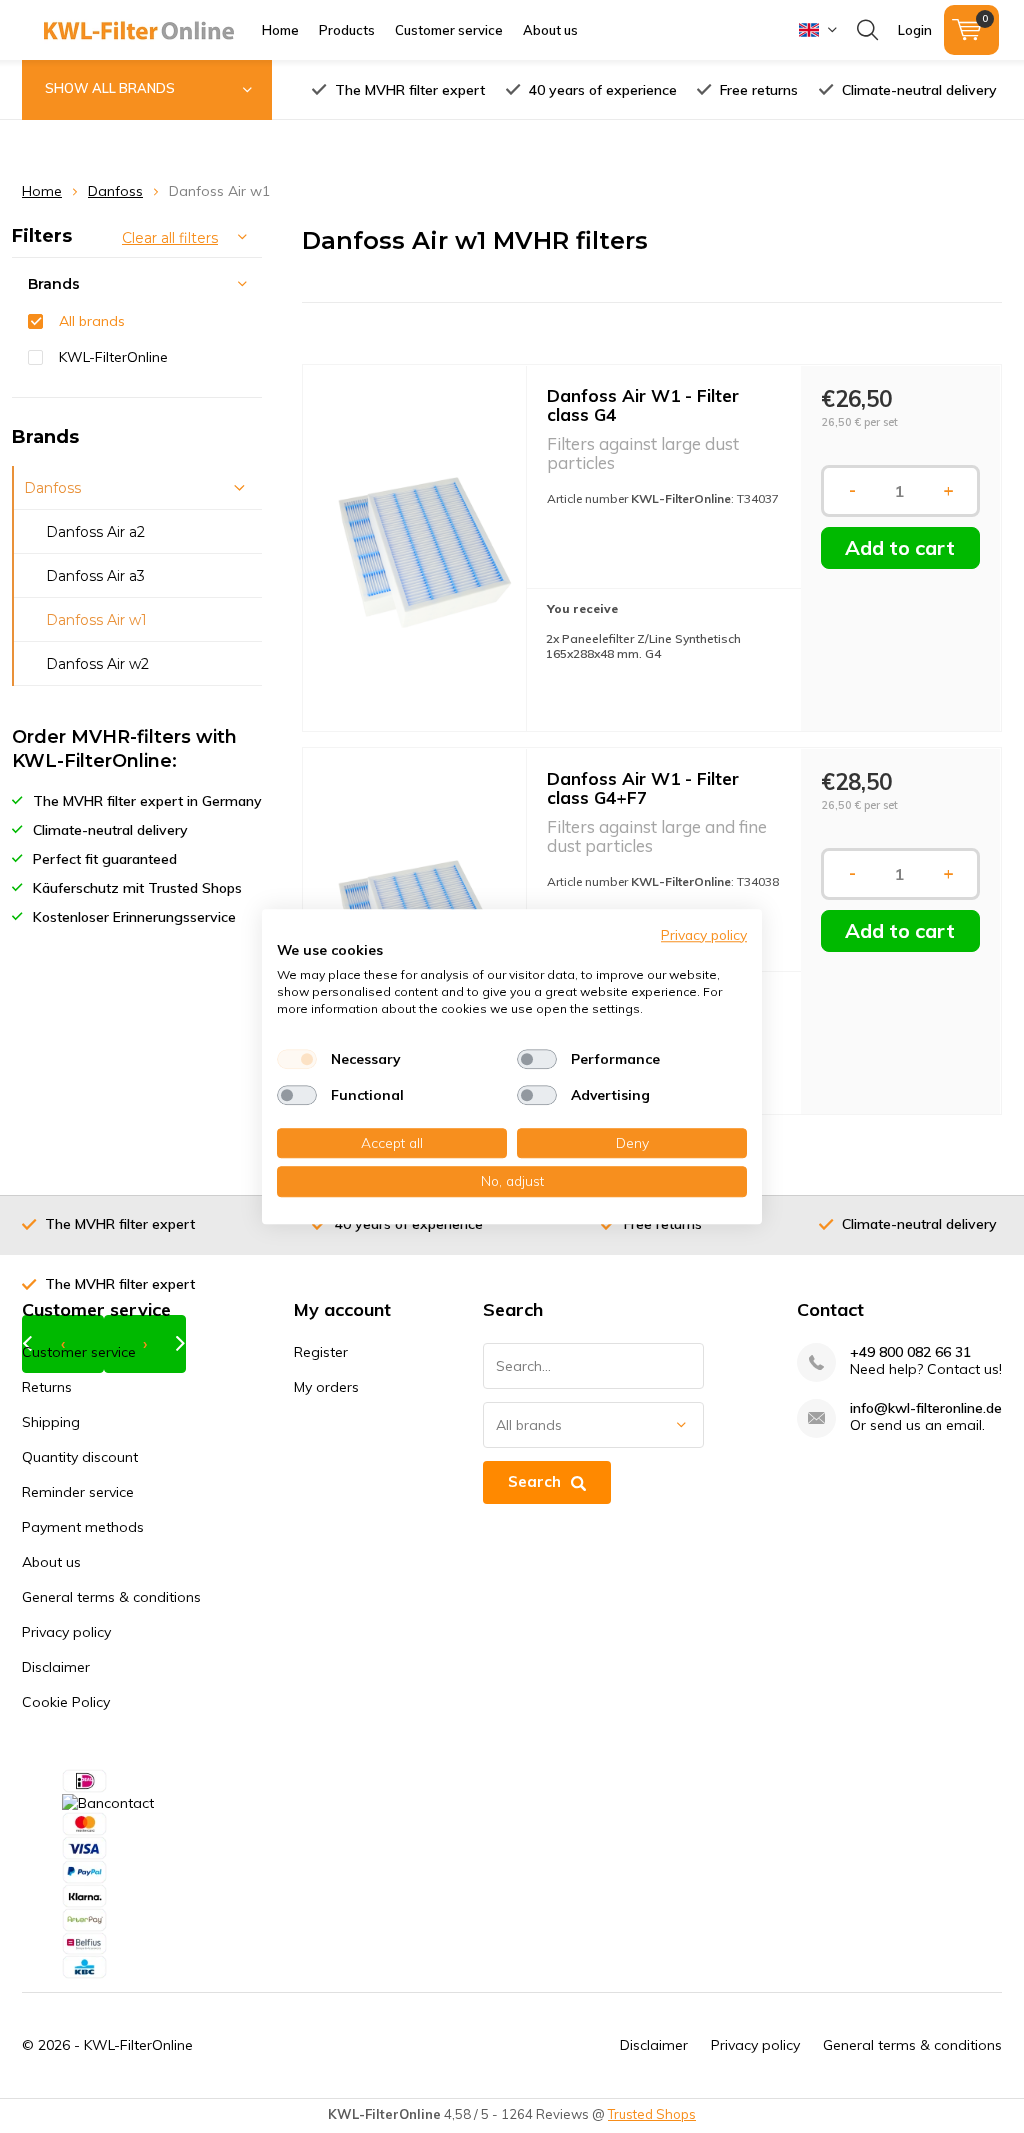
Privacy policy (66, 1632)
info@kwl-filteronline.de (926, 1408)
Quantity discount (80, 1457)
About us (550, 30)
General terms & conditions (111, 1597)
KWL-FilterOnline (113, 357)
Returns (47, 1387)
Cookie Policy (66, 1702)
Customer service (449, 30)
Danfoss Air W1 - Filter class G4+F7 (643, 788)
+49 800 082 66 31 (910, 1352)
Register (321, 1352)
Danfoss (115, 191)
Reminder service (78, 1492)
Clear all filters (170, 238)
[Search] (867, 30)
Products (347, 30)
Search (534, 1481)
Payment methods (83, 1527)
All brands (92, 321)
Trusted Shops (652, 2114)
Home (280, 30)
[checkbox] (297, 1059)
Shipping (51, 1422)
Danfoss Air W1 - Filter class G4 (643, 405)
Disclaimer (56, 1667)
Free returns (759, 90)
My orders (326, 1387)
